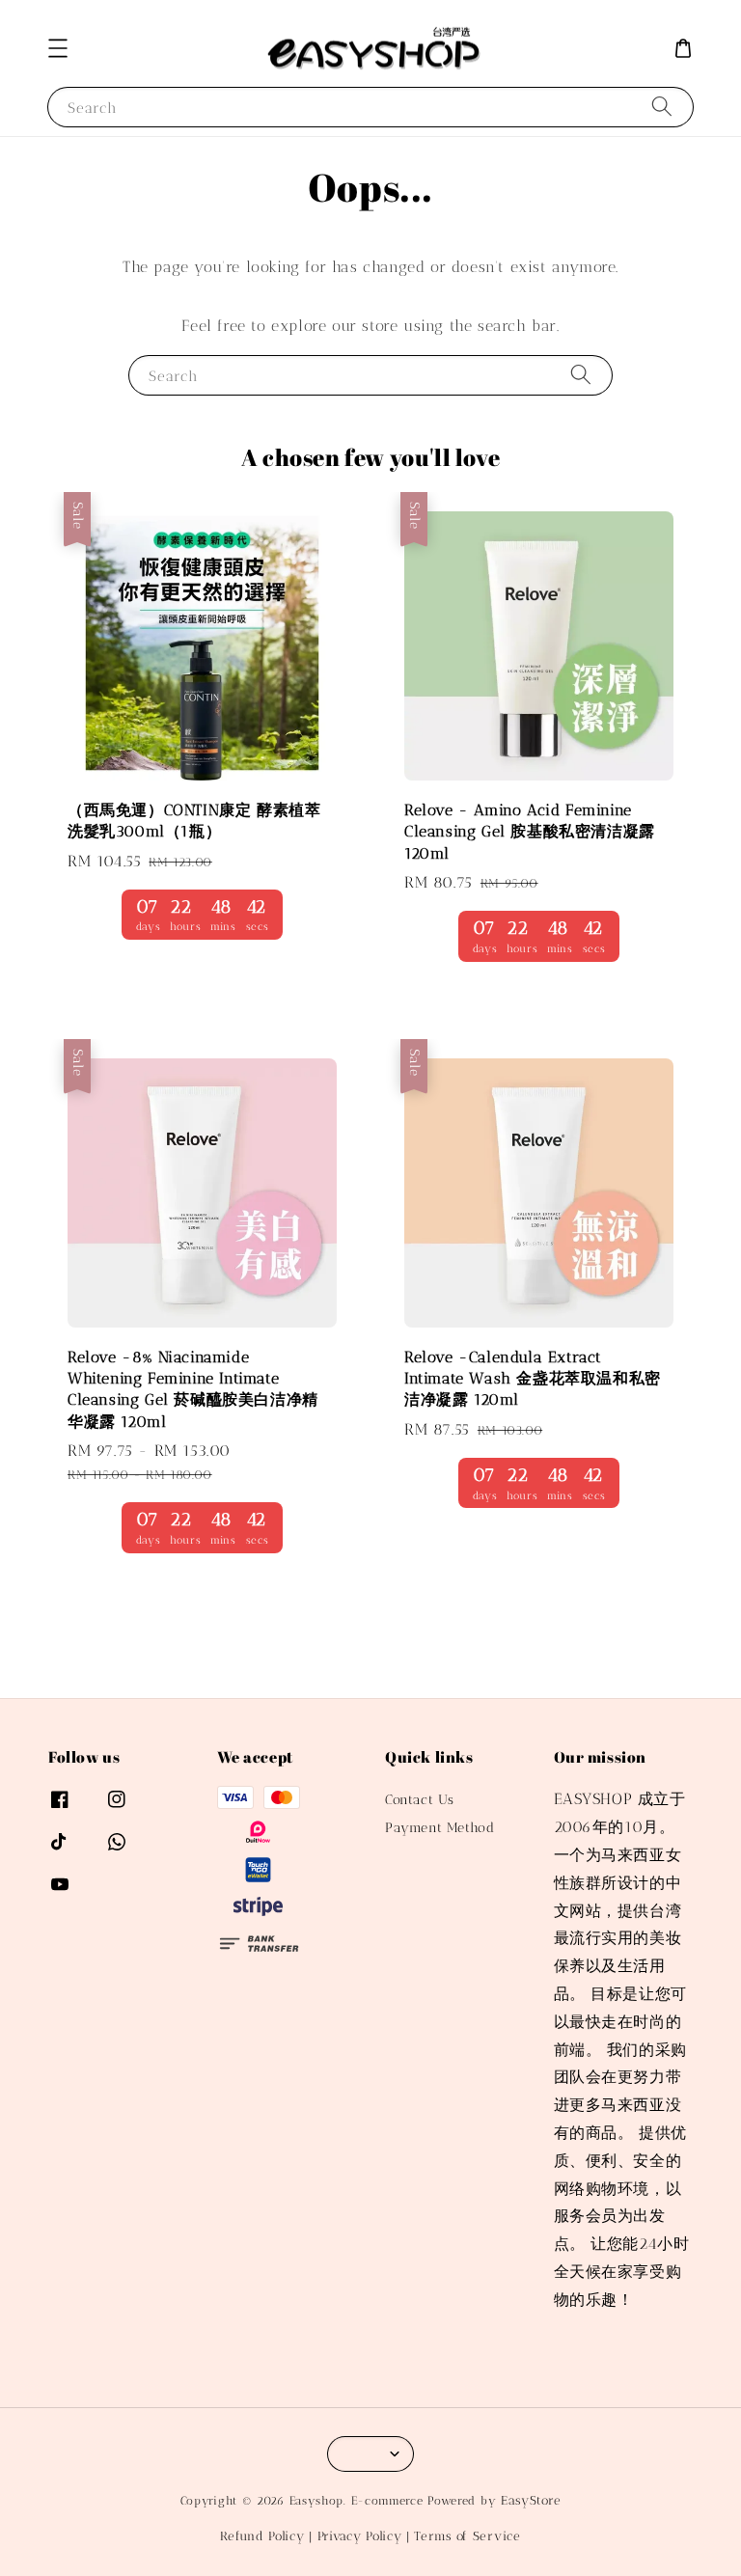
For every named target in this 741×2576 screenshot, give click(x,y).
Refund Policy (262, 2536)
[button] (58, 48)
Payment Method (439, 1828)
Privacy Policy (360, 2536)
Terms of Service (467, 2536)
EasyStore (531, 2500)
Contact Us (420, 1800)
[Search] (662, 107)
